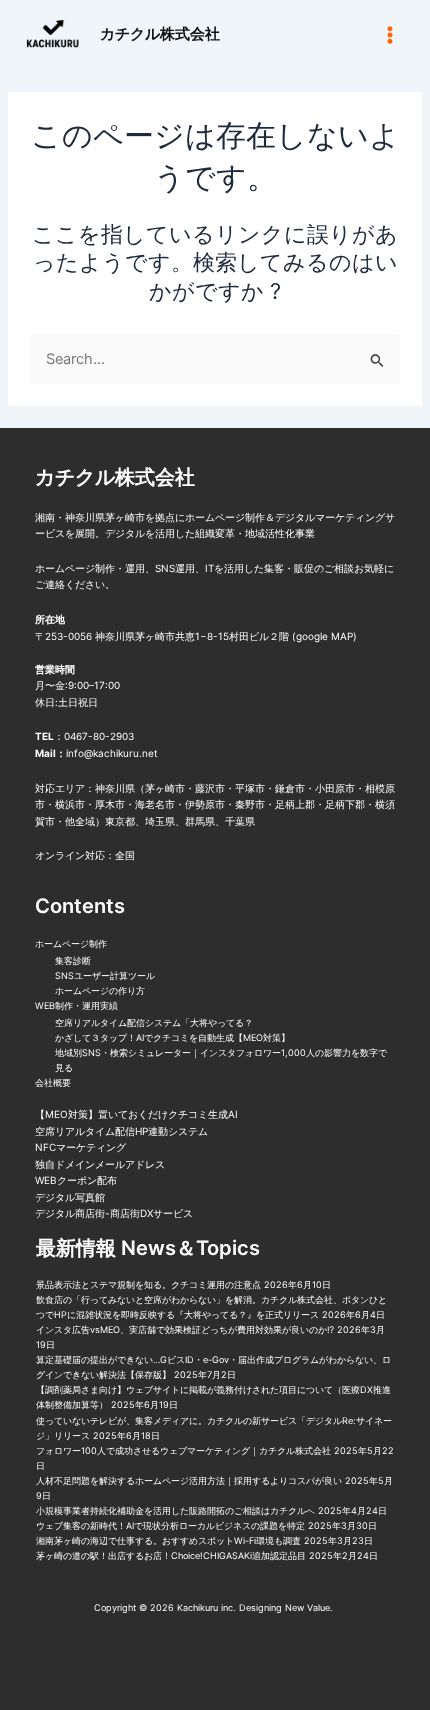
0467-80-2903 (99, 736)
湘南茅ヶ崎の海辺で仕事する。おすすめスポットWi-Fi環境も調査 (168, 1540)
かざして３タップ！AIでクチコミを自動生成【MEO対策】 (172, 1037)
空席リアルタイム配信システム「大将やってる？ (154, 1022)
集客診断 (73, 960)
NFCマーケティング (80, 1147)
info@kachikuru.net (112, 753)
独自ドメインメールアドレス (100, 1164)
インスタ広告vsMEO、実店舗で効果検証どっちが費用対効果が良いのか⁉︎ (185, 1329)
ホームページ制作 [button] (71, 943)
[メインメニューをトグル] (390, 34)
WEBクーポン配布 (76, 1180)
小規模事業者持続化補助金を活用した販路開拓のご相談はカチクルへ (175, 1510)
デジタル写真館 (70, 1197)
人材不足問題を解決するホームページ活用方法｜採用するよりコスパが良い (189, 1480)
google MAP (324, 636)
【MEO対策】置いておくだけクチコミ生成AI (136, 1114)
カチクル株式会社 (160, 34)
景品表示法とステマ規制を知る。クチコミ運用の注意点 (148, 1284)
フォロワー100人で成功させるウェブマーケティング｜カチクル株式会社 (183, 1450)
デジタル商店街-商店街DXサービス (114, 1213)
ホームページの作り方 (100, 990)
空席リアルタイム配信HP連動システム (121, 1131)
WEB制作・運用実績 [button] (76, 1005)
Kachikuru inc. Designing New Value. (256, 1607)
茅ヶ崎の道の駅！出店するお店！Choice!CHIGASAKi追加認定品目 (171, 1555)
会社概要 (53, 1082)
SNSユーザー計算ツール (105, 975)
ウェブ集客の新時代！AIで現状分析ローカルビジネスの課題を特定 (170, 1525)
